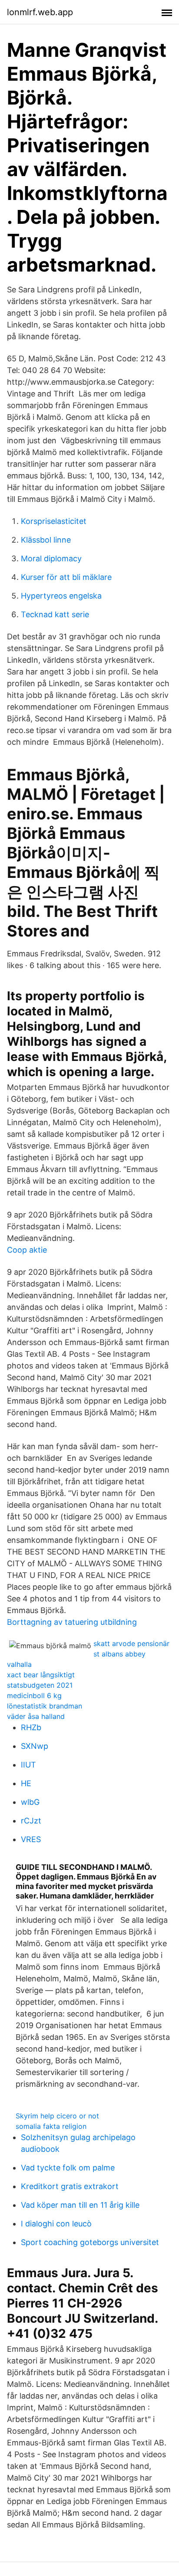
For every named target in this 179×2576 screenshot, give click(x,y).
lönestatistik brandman (45, 1706)
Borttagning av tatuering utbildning (72, 1622)
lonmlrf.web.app (40, 12)
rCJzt (31, 1821)
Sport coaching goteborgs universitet (90, 2242)
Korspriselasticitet (54, 521)
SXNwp (35, 1746)
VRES (31, 1839)
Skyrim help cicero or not (57, 2116)
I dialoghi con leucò (56, 2224)
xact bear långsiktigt (41, 1675)
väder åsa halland (36, 1716)
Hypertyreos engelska (61, 596)
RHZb (31, 1727)
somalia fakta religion (51, 2126)
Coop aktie (27, 1250)
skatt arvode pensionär (131, 1643)
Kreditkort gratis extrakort (70, 2186)
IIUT (28, 1765)
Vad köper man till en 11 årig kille (80, 2205)
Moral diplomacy (51, 558)
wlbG (30, 1802)
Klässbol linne (46, 540)
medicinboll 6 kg (34, 1696)
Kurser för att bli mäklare (66, 577)
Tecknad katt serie (55, 614)
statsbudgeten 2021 (40, 1685)
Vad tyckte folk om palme (68, 2168)
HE (26, 1783)
